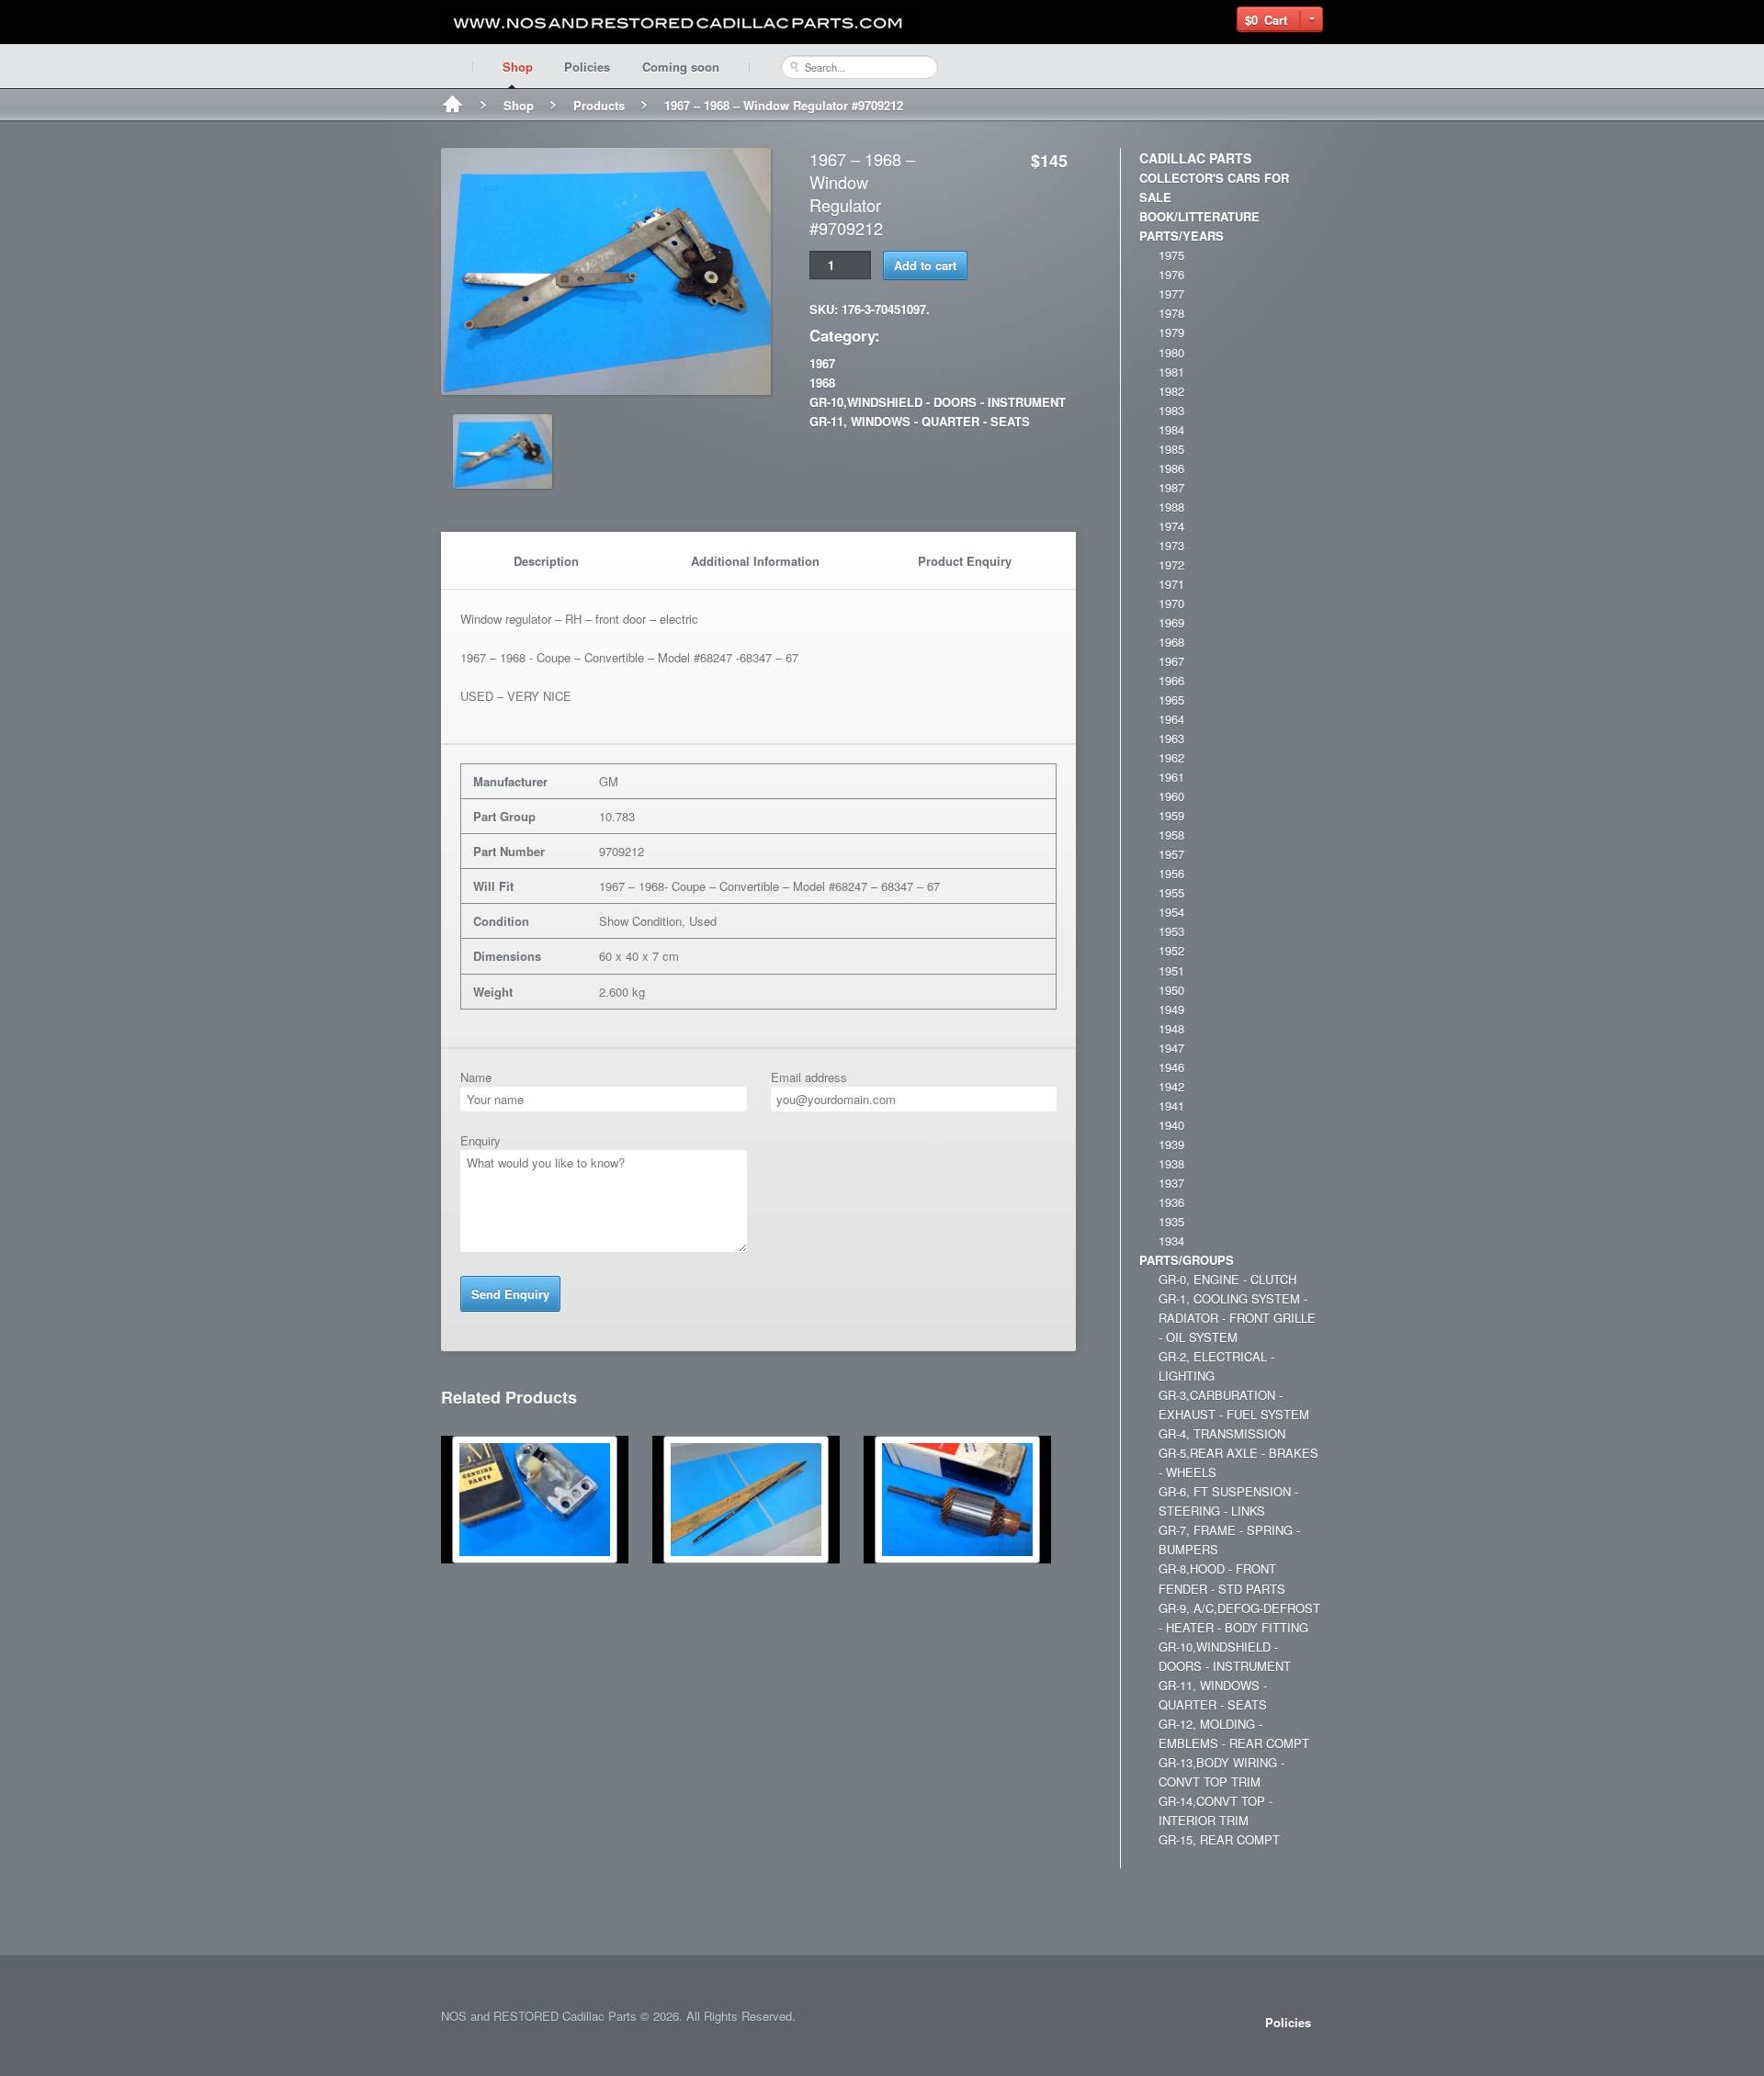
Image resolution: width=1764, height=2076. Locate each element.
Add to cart (925, 265)
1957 (1171, 854)
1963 (1171, 738)
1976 (1171, 274)
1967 (822, 363)
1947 (1171, 1048)
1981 (1171, 372)
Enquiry (481, 1140)
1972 (1171, 564)
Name (476, 1077)
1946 (1171, 1067)
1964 (1171, 719)
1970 (1171, 603)
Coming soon (681, 67)
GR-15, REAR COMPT (1219, 1839)
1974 (1171, 526)
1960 (1171, 796)
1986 (1171, 468)
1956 (1171, 873)
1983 (1171, 410)
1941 (1171, 1106)
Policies (587, 67)
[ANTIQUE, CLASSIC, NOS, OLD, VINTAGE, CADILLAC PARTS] (680, 23)
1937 (1171, 1183)
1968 (822, 383)
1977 (1171, 293)
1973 (1171, 545)
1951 (1171, 970)
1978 (1171, 313)
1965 (1171, 700)
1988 (1171, 507)
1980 (1171, 352)
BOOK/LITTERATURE (1199, 216)
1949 (1171, 1009)
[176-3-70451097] (606, 385)
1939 (1171, 1144)
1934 (1171, 1241)
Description (546, 561)
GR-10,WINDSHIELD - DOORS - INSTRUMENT (938, 402)
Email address (809, 1077)
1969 (1171, 622)
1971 (1171, 584)
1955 (1171, 892)
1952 (1171, 950)
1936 (1171, 1202)
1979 (1171, 332)
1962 (1171, 757)
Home (452, 106)
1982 (1171, 391)
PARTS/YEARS (1182, 236)
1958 (1171, 835)
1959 (1171, 815)
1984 (1171, 429)
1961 (1171, 777)
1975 (1171, 255)
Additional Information (755, 561)
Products (599, 105)
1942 (1171, 1086)
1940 (1171, 1125)
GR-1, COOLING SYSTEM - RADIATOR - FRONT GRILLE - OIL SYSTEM (1237, 1318)
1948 (1171, 1028)
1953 (1171, 931)
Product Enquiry (965, 561)
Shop (518, 67)
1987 (1171, 487)
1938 (1171, 1163)
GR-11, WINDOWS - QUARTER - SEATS (920, 421)
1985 (1171, 449)
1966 (1171, 680)
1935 (1171, 1221)
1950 (1171, 990)
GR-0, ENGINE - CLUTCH (1227, 1279)
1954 (1171, 912)
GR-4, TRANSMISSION (1222, 1433)
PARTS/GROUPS (1187, 1260)
